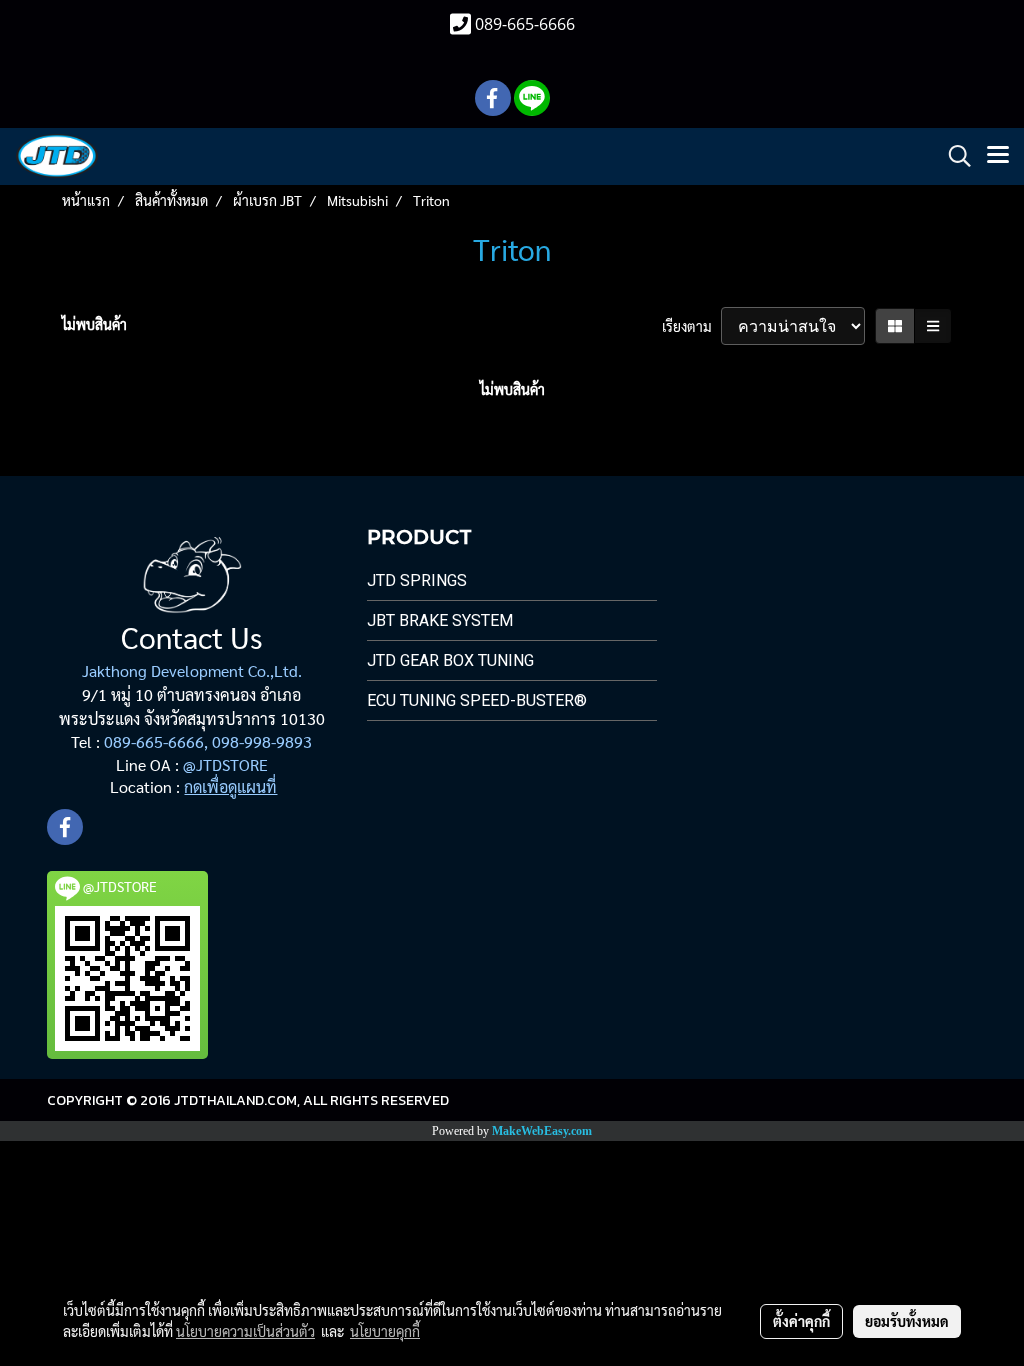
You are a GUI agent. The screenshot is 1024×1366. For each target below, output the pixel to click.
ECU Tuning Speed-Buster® (477, 700)
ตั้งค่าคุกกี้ (801, 1321)
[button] (953, 156)
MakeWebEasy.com (542, 1131)
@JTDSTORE (225, 764)
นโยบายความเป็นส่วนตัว (245, 1331)
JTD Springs (417, 580)
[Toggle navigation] (998, 156)
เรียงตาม (691, 326)
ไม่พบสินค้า (94, 324)
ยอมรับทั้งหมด (907, 1321)
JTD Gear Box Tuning (450, 660)
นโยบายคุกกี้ (385, 1331)
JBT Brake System (440, 620)
